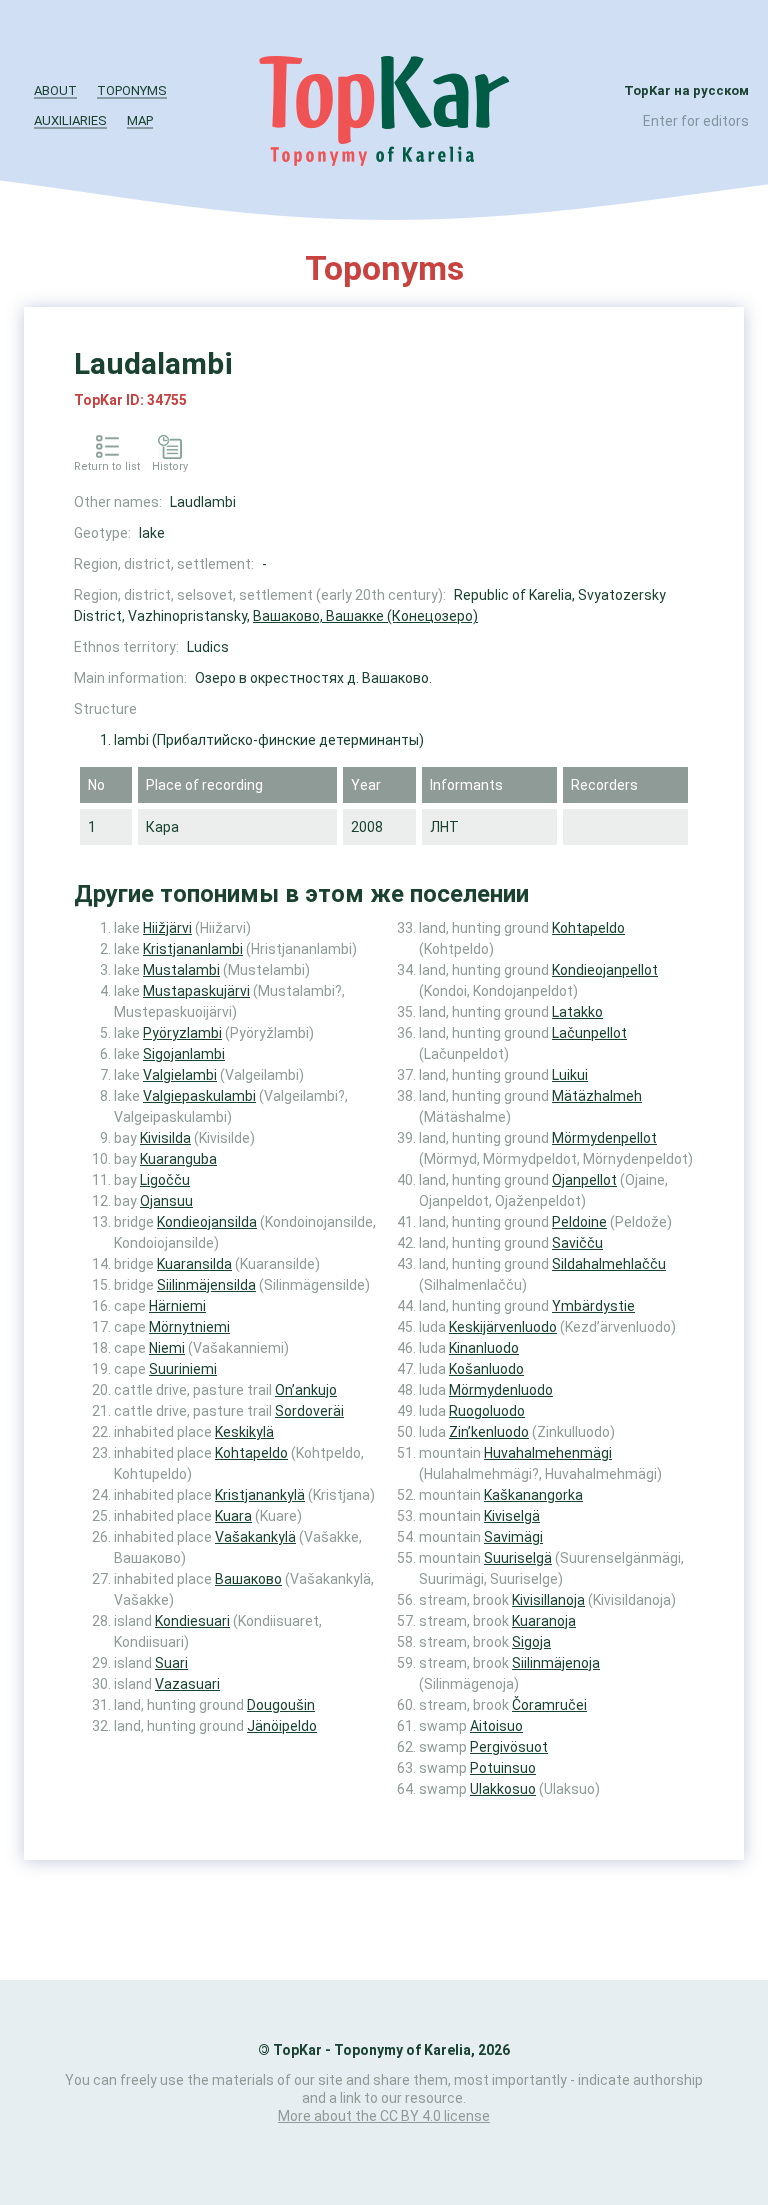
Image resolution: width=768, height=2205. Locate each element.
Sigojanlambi (184, 1054)
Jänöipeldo (282, 1726)
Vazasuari (187, 1684)
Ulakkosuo (503, 1789)
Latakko (577, 1012)
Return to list (107, 466)
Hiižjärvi (167, 928)
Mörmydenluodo (501, 1390)
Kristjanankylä (260, 1495)
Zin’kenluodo (489, 1432)
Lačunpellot (589, 1033)
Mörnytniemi (189, 1327)
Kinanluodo (484, 1348)
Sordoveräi (309, 1411)
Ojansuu (166, 1201)
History (170, 466)
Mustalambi (181, 970)
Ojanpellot (584, 1180)
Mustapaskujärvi (196, 991)
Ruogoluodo (487, 1411)
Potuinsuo (503, 1768)
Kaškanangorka (533, 1495)
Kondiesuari (192, 1621)
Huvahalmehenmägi (548, 1453)
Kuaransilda (194, 1264)
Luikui (570, 1075)
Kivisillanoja (548, 1600)
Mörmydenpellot (604, 1138)
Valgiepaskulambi (199, 1096)
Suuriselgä (518, 1558)
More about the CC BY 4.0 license (384, 2116)
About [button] (55, 90)
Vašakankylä (255, 1537)
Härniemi (177, 1306)
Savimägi (513, 1537)
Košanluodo (486, 1369)
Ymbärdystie (593, 1306)
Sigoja (531, 1642)
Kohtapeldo (251, 1453)
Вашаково (248, 1579)
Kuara (233, 1516)
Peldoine (579, 1222)
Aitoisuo (496, 1726)
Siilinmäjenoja (556, 1663)
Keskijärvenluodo (503, 1327)
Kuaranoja (544, 1621)
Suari (171, 1663)
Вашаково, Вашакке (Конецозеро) (365, 616)
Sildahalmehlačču (609, 1264)
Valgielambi (180, 1075)
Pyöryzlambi (182, 1033)
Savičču (577, 1243)
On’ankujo (306, 1390)
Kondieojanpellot (605, 970)
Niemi (167, 1348)
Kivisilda (165, 1138)
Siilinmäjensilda (206, 1285)
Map (140, 120)
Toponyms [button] (132, 90)
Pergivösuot (509, 1747)
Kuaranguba (178, 1159)
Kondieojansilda (207, 1222)
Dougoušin (281, 1705)
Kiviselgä (512, 1516)
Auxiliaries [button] (70, 120)
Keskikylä (244, 1432)
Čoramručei (549, 1705)
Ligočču (165, 1180)
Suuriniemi (183, 1369)
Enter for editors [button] (696, 121)
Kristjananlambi (193, 949)
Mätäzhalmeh (597, 1096)
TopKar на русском (686, 90)
